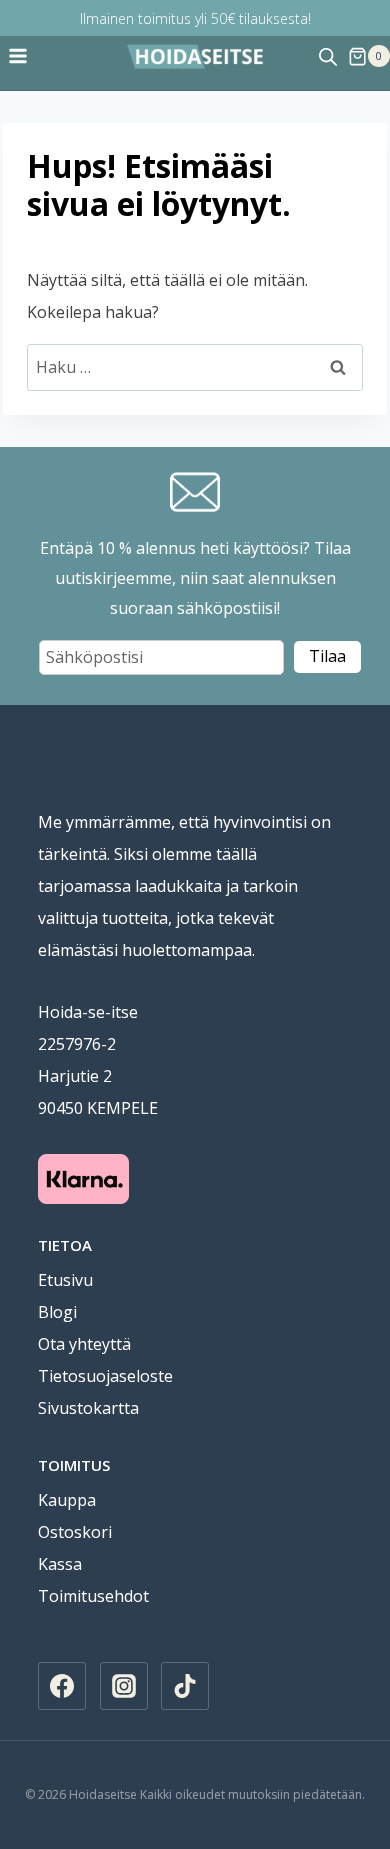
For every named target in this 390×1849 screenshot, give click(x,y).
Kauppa (67, 1500)
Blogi (57, 1312)
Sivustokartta (88, 1408)
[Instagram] (124, 1686)
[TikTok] (185, 1686)
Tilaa (327, 656)
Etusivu (65, 1280)
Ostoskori (75, 1532)
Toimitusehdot (93, 1596)
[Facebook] (62, 1686)
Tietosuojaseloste (105, 1376)
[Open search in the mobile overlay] (328, 56)
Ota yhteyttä (84, 1344)
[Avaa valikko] (18, 56)
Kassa (60, 1564)
